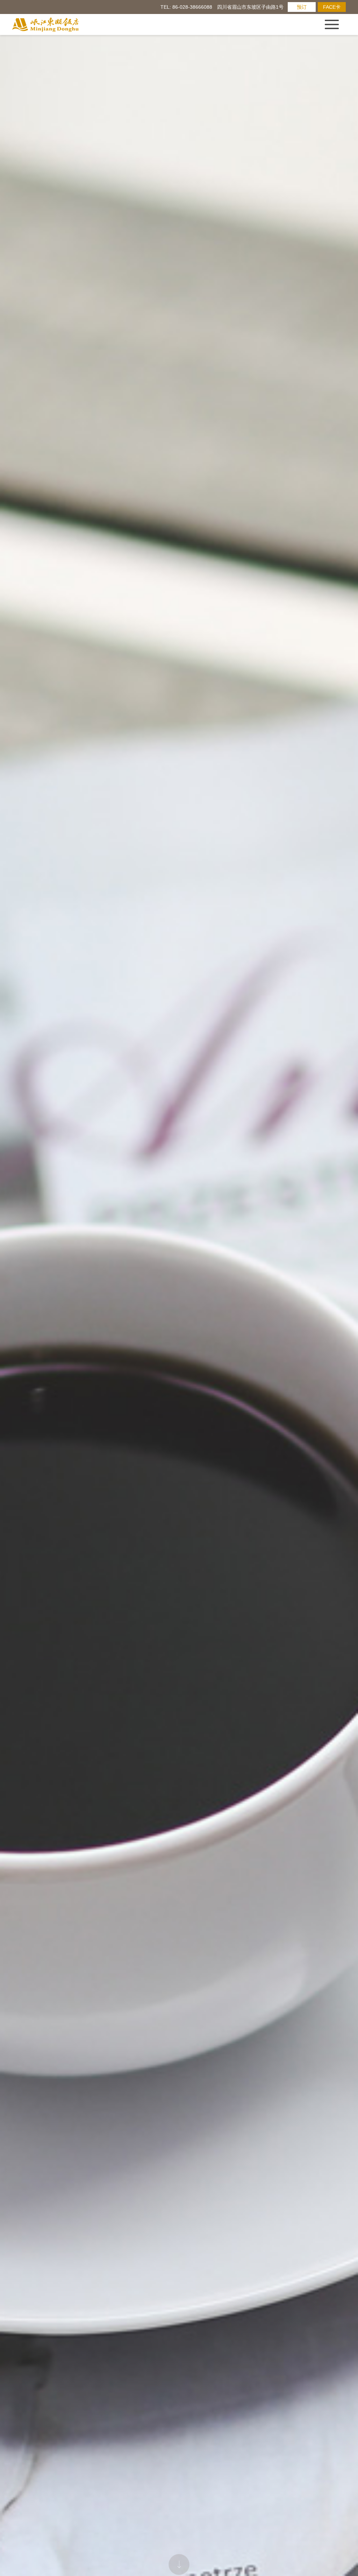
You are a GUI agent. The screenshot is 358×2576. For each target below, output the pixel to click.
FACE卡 (332, 7)
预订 (302, 7)
